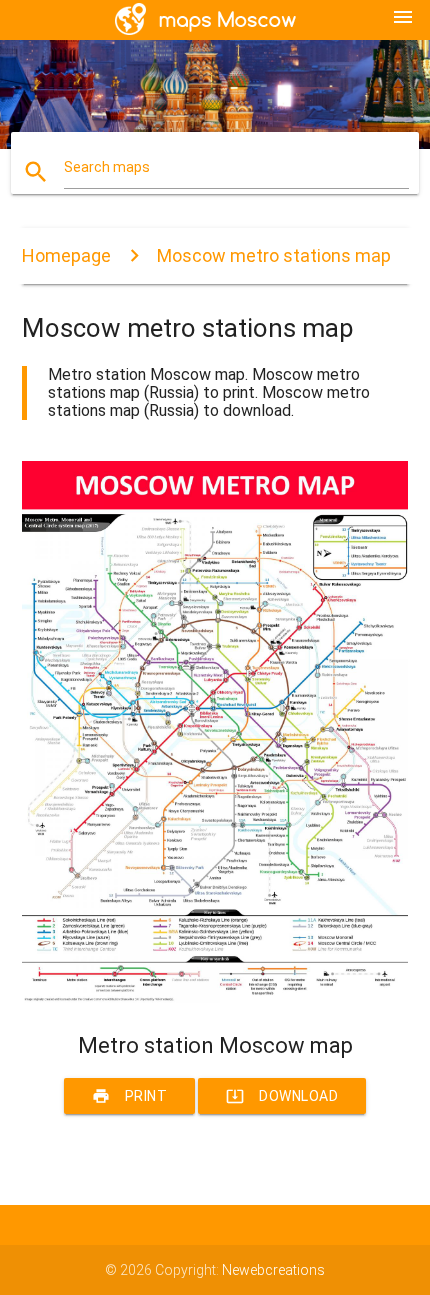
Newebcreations (273, 1270)
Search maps (107, 167)
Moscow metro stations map (274, 255)
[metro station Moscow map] (215, 998)
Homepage (66, 255)
